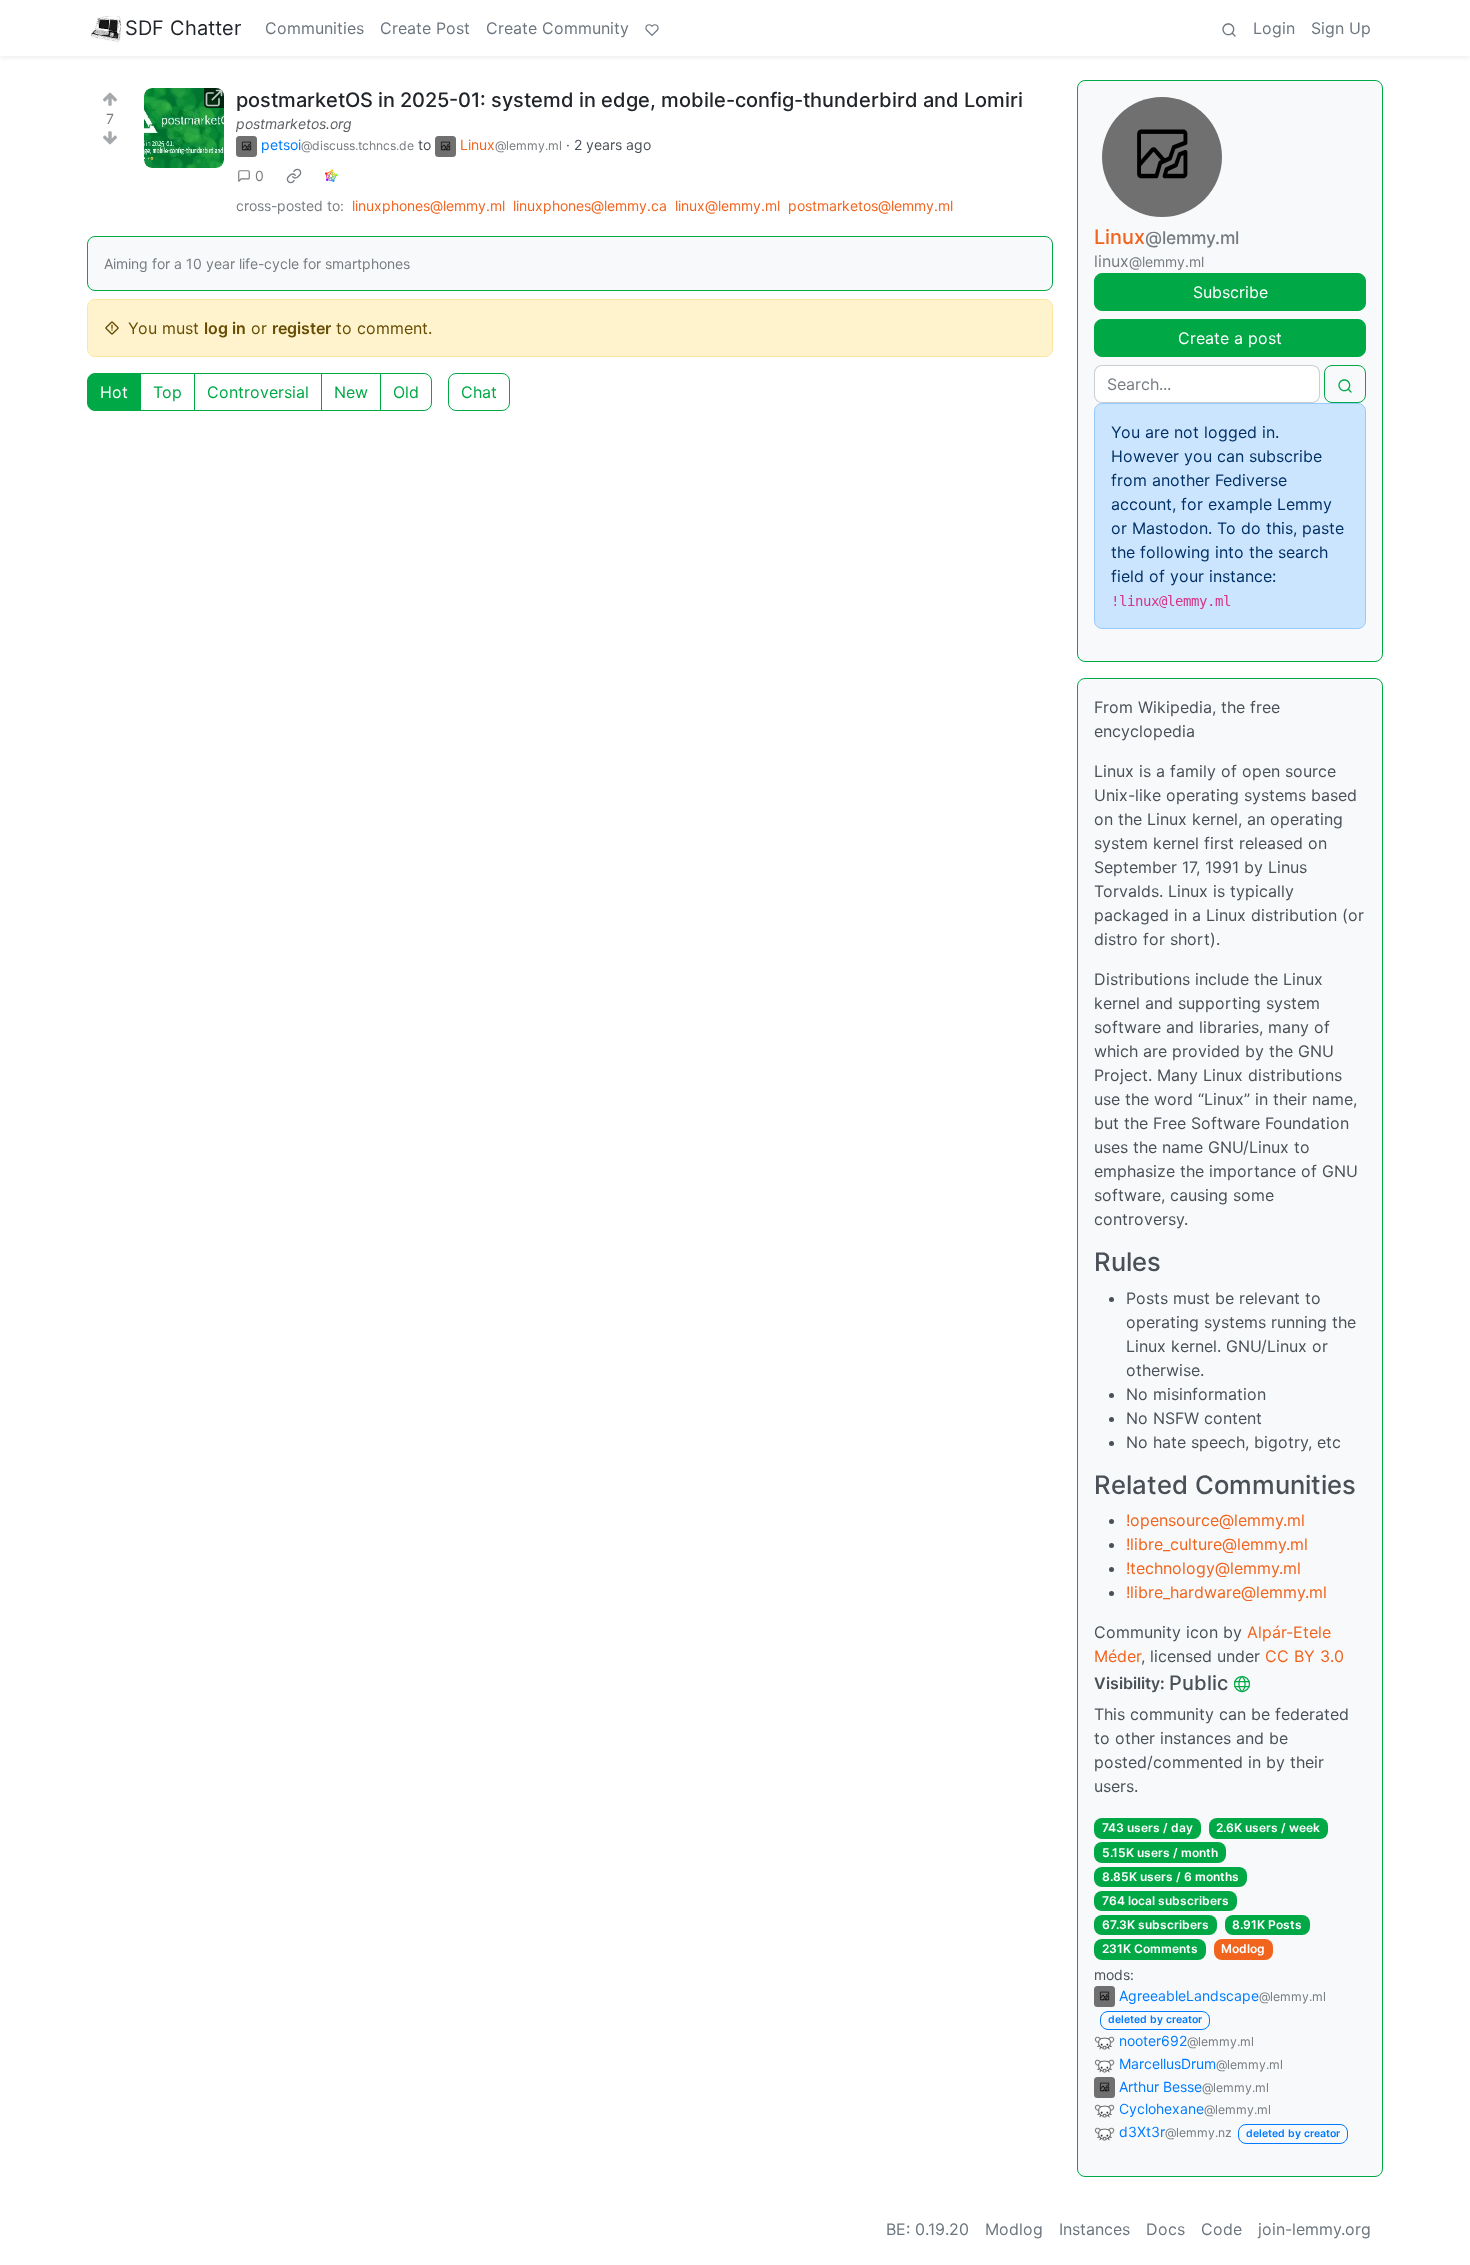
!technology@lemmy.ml (1213, 1568)
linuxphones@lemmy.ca (590, 205)
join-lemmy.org (1314, 2229)
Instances (1094, 2229)
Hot (114, 392)
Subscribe (1230, 292)
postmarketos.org (294, 123)
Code (1221, 2229)
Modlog (1243, 1948)
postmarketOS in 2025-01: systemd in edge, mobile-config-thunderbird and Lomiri (629, 100)
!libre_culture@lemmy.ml (1217, 1544)
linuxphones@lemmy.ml (428, 205)
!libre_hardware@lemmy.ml (1226, 1592)
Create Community (557, 28)
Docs (1165, 2229)
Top (167, 392)
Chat (479, 392)
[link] (294, 176)
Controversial (258, 392)
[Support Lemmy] (652, 28)
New (351, 392)
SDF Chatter (183, 28)
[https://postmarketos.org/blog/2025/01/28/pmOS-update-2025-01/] (184, 128)
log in (225, 328)
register (301, 328)
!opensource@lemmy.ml (1215, 1520)
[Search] (1229, 28)
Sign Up (1341, 28)
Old (406, 392)
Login (1274, 28)
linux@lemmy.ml (727, 205)
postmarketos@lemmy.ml (870, 205)
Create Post (425, 28)
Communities (314, 28)
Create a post (1230, 338)
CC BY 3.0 (1304, 1656)
